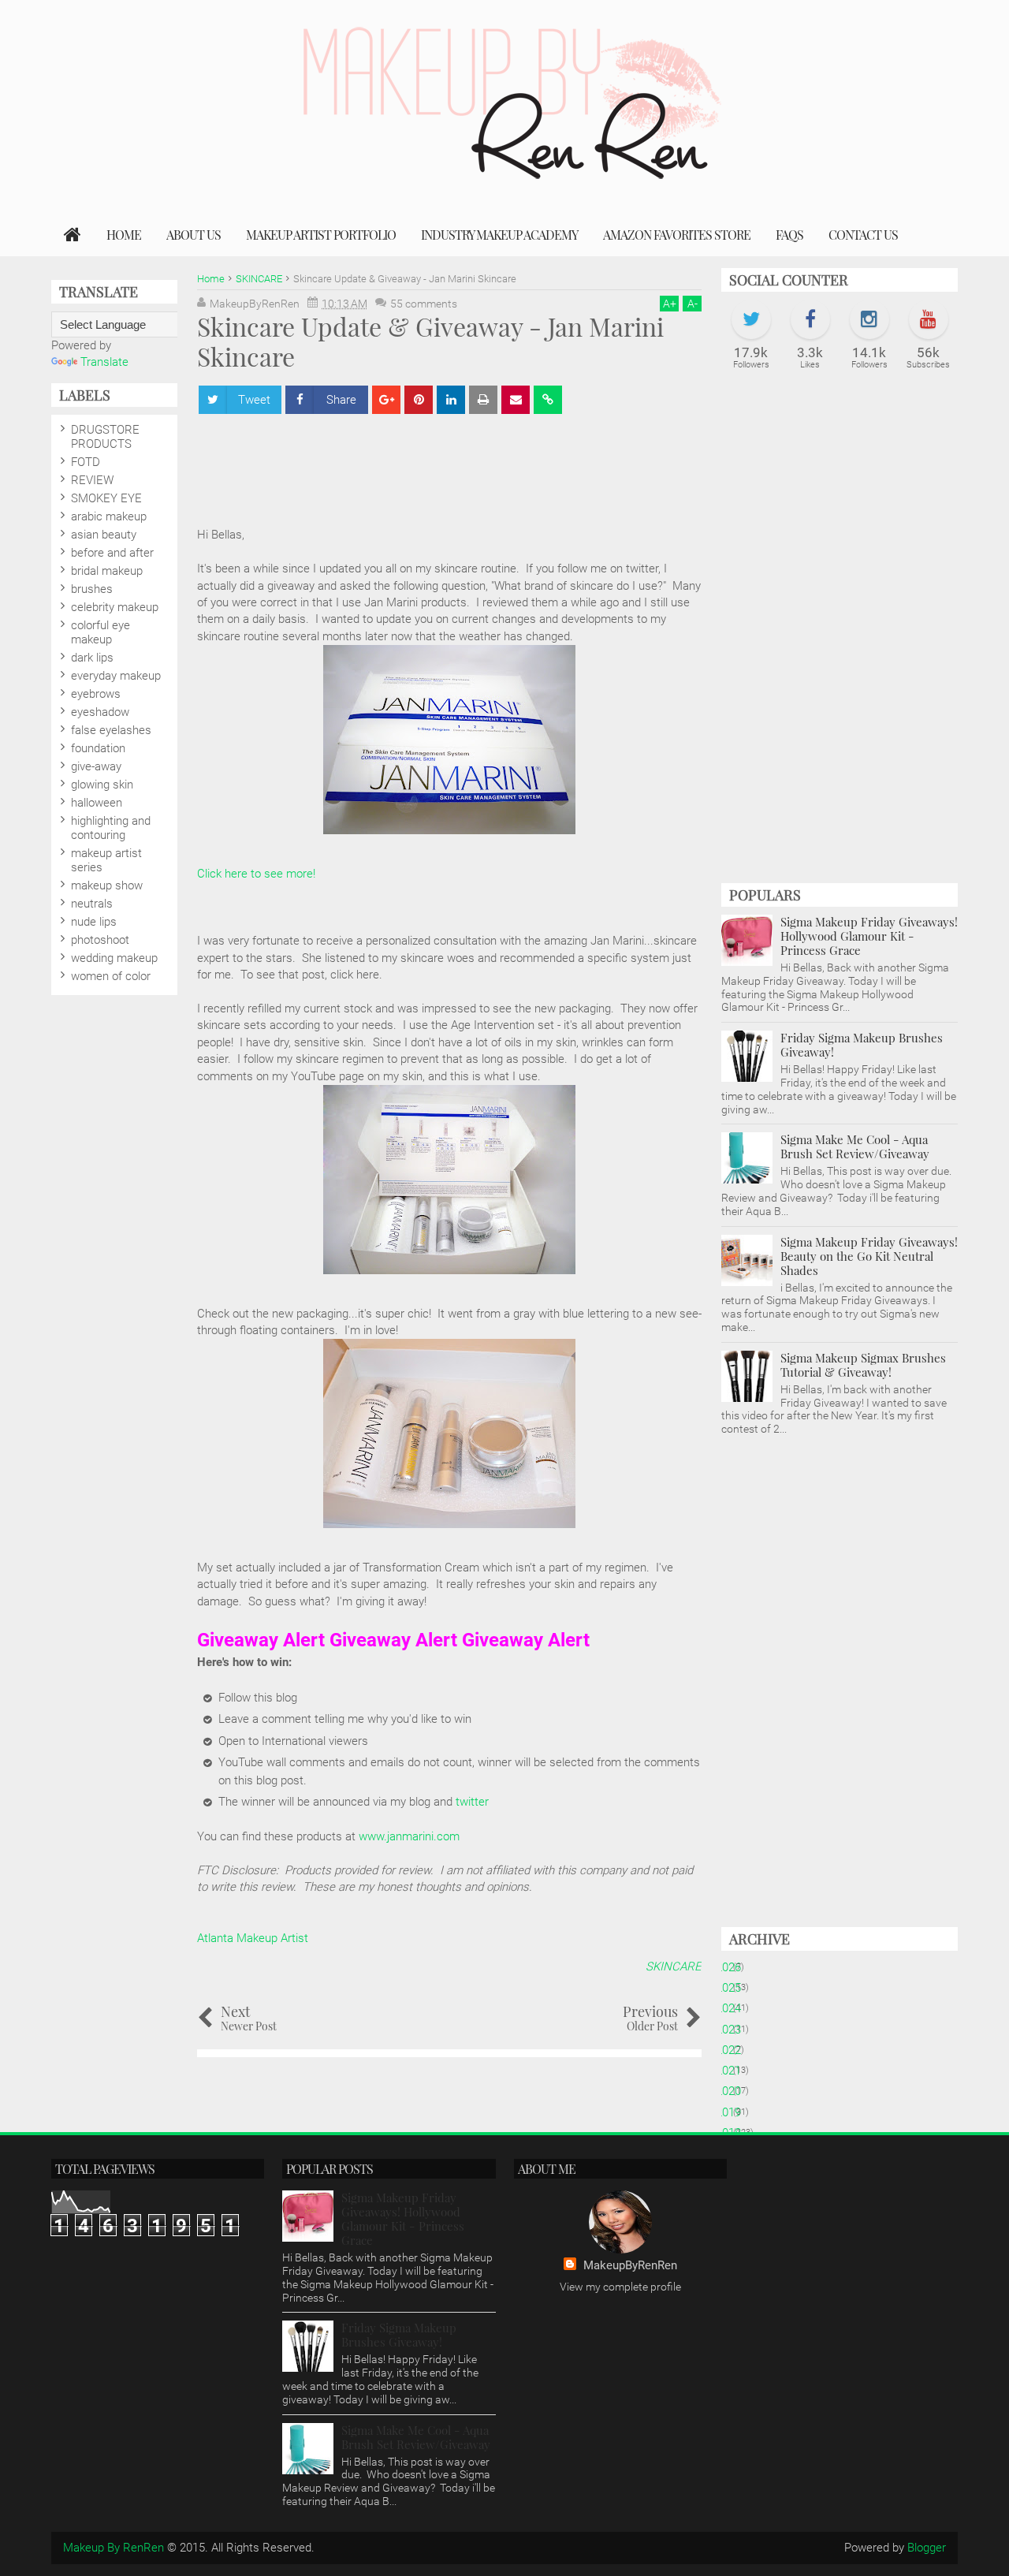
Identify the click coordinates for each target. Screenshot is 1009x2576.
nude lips (94, 922)
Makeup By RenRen (114, 2548)
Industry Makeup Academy (499, 235)
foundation (98, 748)
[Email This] (516, 400)
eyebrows (96, 694)
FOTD (86, 462)
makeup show (107, 885)
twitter (472, 1802)
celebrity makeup (115, 607)
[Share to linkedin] (451, 400)
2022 (734, 2050)
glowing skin (102, 785)
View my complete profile (620, 2287)
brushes (92, 589)
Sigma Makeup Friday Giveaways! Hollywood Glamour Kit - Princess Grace (869, 936)
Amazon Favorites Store (677, 235)
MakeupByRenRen (630, 2265)
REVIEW (92, 480)
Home (124, 235)
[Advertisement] (484, 463)
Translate (104, 362)
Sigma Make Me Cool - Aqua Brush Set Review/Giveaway (855, 1146)
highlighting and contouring (111, 828)
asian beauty (104, 535)
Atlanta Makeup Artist (253, 1938)
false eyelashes (111, 730)
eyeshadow (100, 712)
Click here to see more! (256, 874)
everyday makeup (116, 676)
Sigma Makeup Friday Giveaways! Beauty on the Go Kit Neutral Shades (869, 1256)
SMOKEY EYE (106, 498)
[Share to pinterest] (419, 400)
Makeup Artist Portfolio (321, 235)
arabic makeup (109, 516)
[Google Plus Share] (386, 400)
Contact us (863, 235)
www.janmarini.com (409, 1836)
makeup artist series (106, 860)
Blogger (927, 2548)
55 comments (424, 304)
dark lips (92, 658)
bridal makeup (107, 571)
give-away (96, 766)
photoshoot (100, 940)
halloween (97, 803)
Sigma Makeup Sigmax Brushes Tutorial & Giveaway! (863, 1365)
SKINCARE (674, 1966)
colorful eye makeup (101, 632)
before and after (112, 553)
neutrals (92, 904)
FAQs (789, 235)
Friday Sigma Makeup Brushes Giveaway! (862, 1045)
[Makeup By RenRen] (73, 235)
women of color (111, 976)
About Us (194, 235)
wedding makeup (114, 958)
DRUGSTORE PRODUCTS (105, 437)
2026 (734, 1967)
